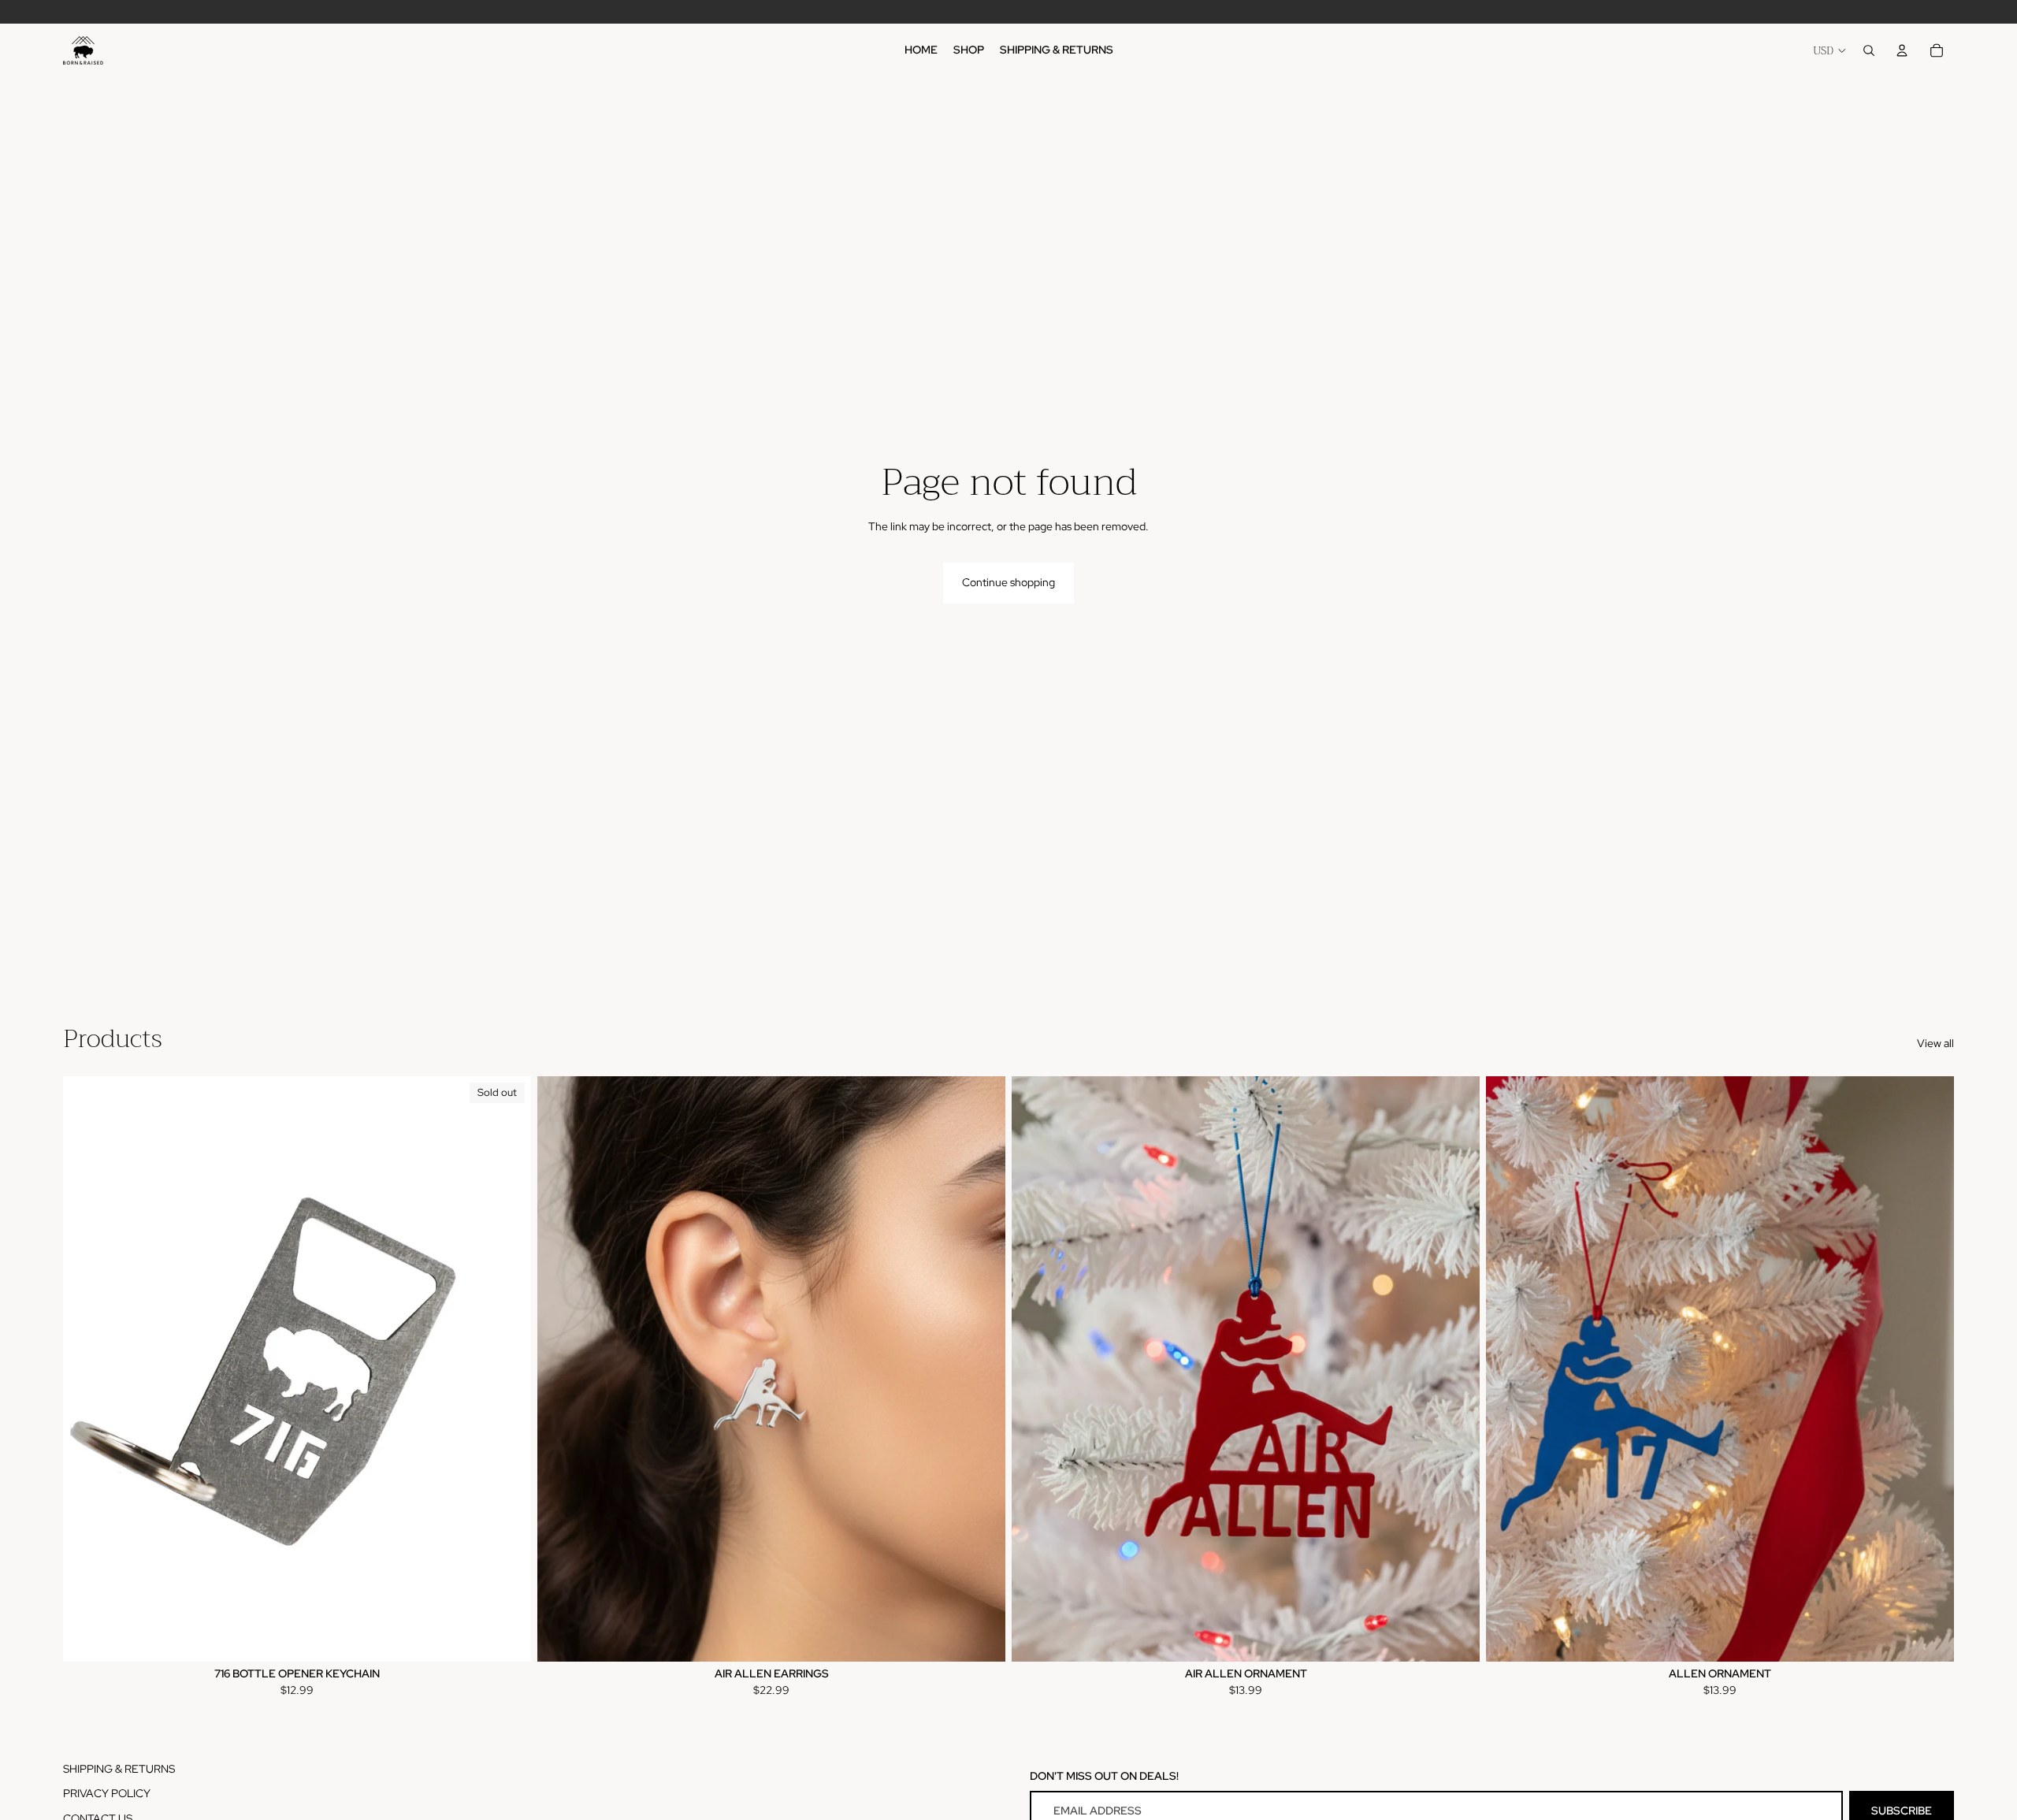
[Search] (1869, 50)
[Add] (1930, 1637)
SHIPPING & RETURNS (119, 1769)
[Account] (1902, 50)
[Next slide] (507, 1369)
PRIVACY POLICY (107, 1793)
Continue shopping (1008, 582)
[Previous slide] (87, 1369)
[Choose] (981, 1637)
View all (1935, 1043)
